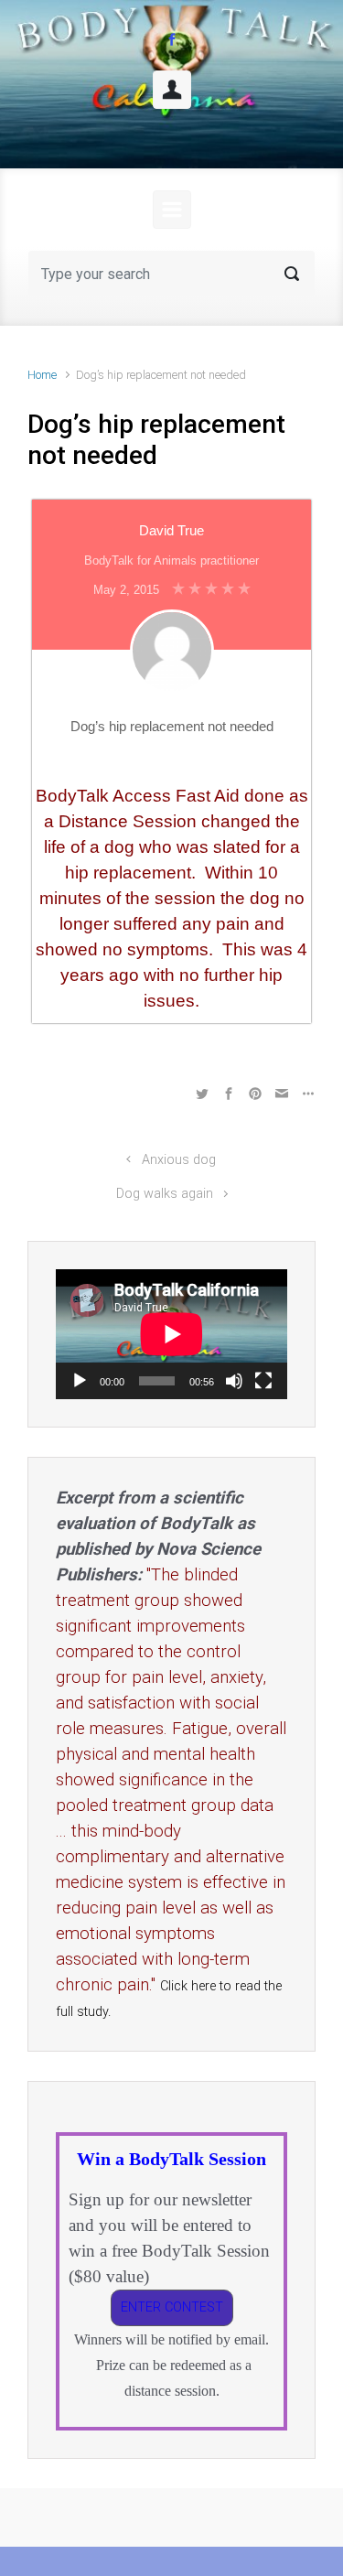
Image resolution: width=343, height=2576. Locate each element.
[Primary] (172, 210)
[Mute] (234, 1381)
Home (42, 375)
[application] (171, 1334)
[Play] (80, 1381)
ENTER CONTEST (172, 2307)
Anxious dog (179, 1160)
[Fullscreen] (263, 1381)
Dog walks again (165, 1194)
